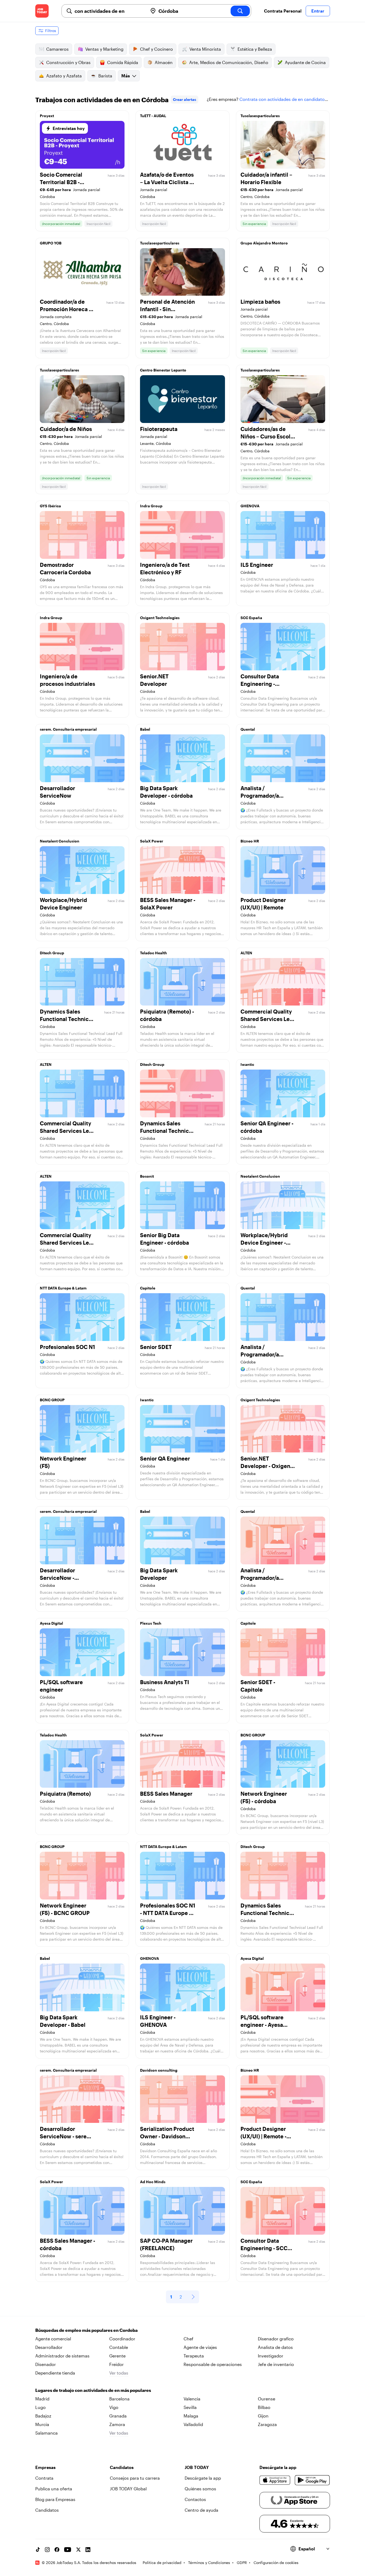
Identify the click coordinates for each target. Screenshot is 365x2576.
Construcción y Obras (68, 62)
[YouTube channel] (68, 2550)
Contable (119, 2347)
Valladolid (193, 2424)
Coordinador (122, 2339)
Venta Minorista (205, 49)
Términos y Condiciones (209, 2563)
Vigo (114, 2407)
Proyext (47, 116)
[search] (240, 11)
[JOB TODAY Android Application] (312, 2480)
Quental (248, 729)
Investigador (271, 2356)
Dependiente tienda (55, 2373)
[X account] (78, 2550)
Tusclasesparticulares (260, 116)
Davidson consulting (159, 2070)
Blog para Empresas (55, 2499)
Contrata (44, 2478)
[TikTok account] (38, 2550)
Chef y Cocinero (156, 49)
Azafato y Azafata (64, 76)
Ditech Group (52, 953)
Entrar (318, 11)
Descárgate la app (203, 2478)
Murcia (42, 2424)
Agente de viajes (200, 2347)
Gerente (117, 2356)
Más (126, 76)
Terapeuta (194, 2356)
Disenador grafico (276, 2339)
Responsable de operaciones (213, 2364)
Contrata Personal (283, 11)
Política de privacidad (162, 2563)
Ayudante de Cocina (305, 62)
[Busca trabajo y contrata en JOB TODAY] (42, 11)
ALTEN (246, 953)
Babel (145, 729)
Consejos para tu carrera (135, 2478)
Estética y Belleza (255, 49)
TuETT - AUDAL (153, 116)
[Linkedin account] (88, 2550)
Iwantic (247, 1064)
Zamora (117, 2424)
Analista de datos (275, 2347)
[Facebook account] (57, 2550)
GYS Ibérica (50, 506)
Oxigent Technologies (160, 618)
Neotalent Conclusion (60, 841)
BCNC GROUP (52, 1400)
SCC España (251, 618)
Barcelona (119, 2399)
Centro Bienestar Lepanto (163, 370)
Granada (118, 2416)
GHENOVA (250, 506)
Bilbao (264, 2407)
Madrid (42, 2399)
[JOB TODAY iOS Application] (275, 2480)
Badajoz (43, 2416)
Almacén (164, 62)
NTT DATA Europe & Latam (63, 1288)
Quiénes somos (200, 2489)
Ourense (267, 2399)
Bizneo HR (250, 841)
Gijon (263, 2416)
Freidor (117, 2364)
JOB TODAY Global (128, 2489)
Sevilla (190, 2407)
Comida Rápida (123, 62)
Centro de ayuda (201, 2510)
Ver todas (119, 2373)
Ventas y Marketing (104, 49)
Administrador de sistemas (62, 2356)
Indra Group (151, 506)
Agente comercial (53, 2339)
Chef (189, 2339)
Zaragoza (267, 2424)
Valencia (192, 2399)
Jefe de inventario (276, 2364)
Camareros (57, 49)
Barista (105, 76)
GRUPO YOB (51, 243)
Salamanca (46, 2433)
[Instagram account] (47, 2550)
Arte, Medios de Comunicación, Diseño (229, 62)
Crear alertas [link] (185, 99)
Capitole (148, 1288)
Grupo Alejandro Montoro (264, 243)
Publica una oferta (54, 2489)
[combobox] (109, 11)
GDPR (242, 2563)
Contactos (195, 2499)
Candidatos (47, 2510)
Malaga (191, 2416)
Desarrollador (49, 2347)
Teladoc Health (154, 953)
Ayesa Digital (51, 1623)
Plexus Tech (151, 1623)
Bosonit (147, 1176)
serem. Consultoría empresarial (68, 729)
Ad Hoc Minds (153, 2182)
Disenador (46, 2364)
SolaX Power (152, 841)
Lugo (40, 2407)
